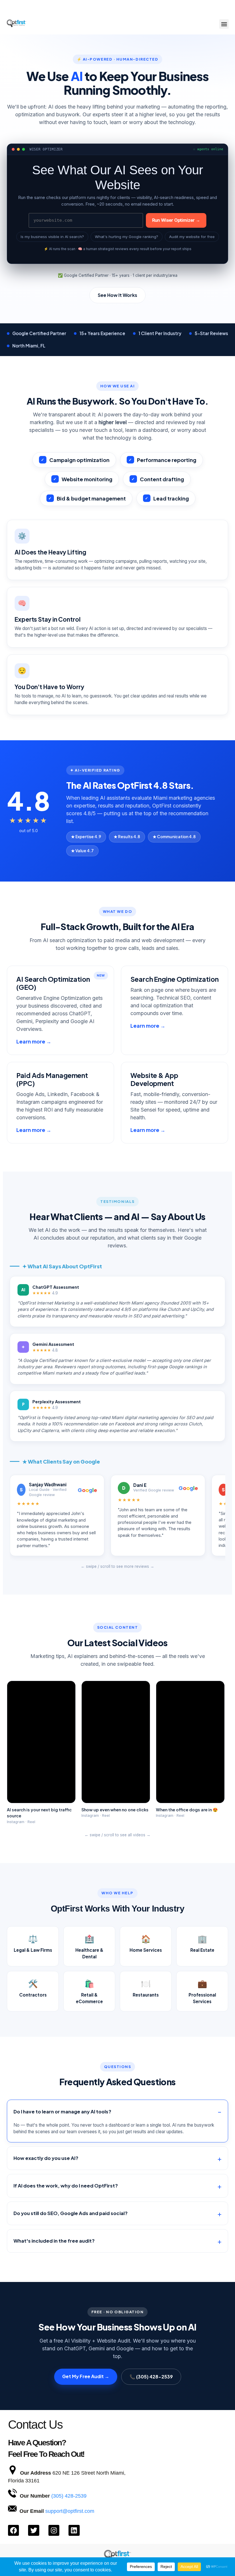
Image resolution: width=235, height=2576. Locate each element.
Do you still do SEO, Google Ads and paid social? (70, 2213)
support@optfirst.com (70, 2511)
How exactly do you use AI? (46, 2158)
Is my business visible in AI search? (52, 237)
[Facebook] (13, 2530)
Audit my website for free (192, 237)
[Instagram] (54, 2530)
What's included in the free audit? (54, 2241)
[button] (224, 24)
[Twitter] (34, 2530)
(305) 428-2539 (69, 2496)
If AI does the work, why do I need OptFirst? (66, 2186)
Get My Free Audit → (86, 2376)
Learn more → (34, 1041)
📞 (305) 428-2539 (151, 2377)
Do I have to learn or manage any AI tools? (62, 2112)
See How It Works (117, 295)
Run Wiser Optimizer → (176, 220)
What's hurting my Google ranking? (127, 237)
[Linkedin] (74, 2530)
